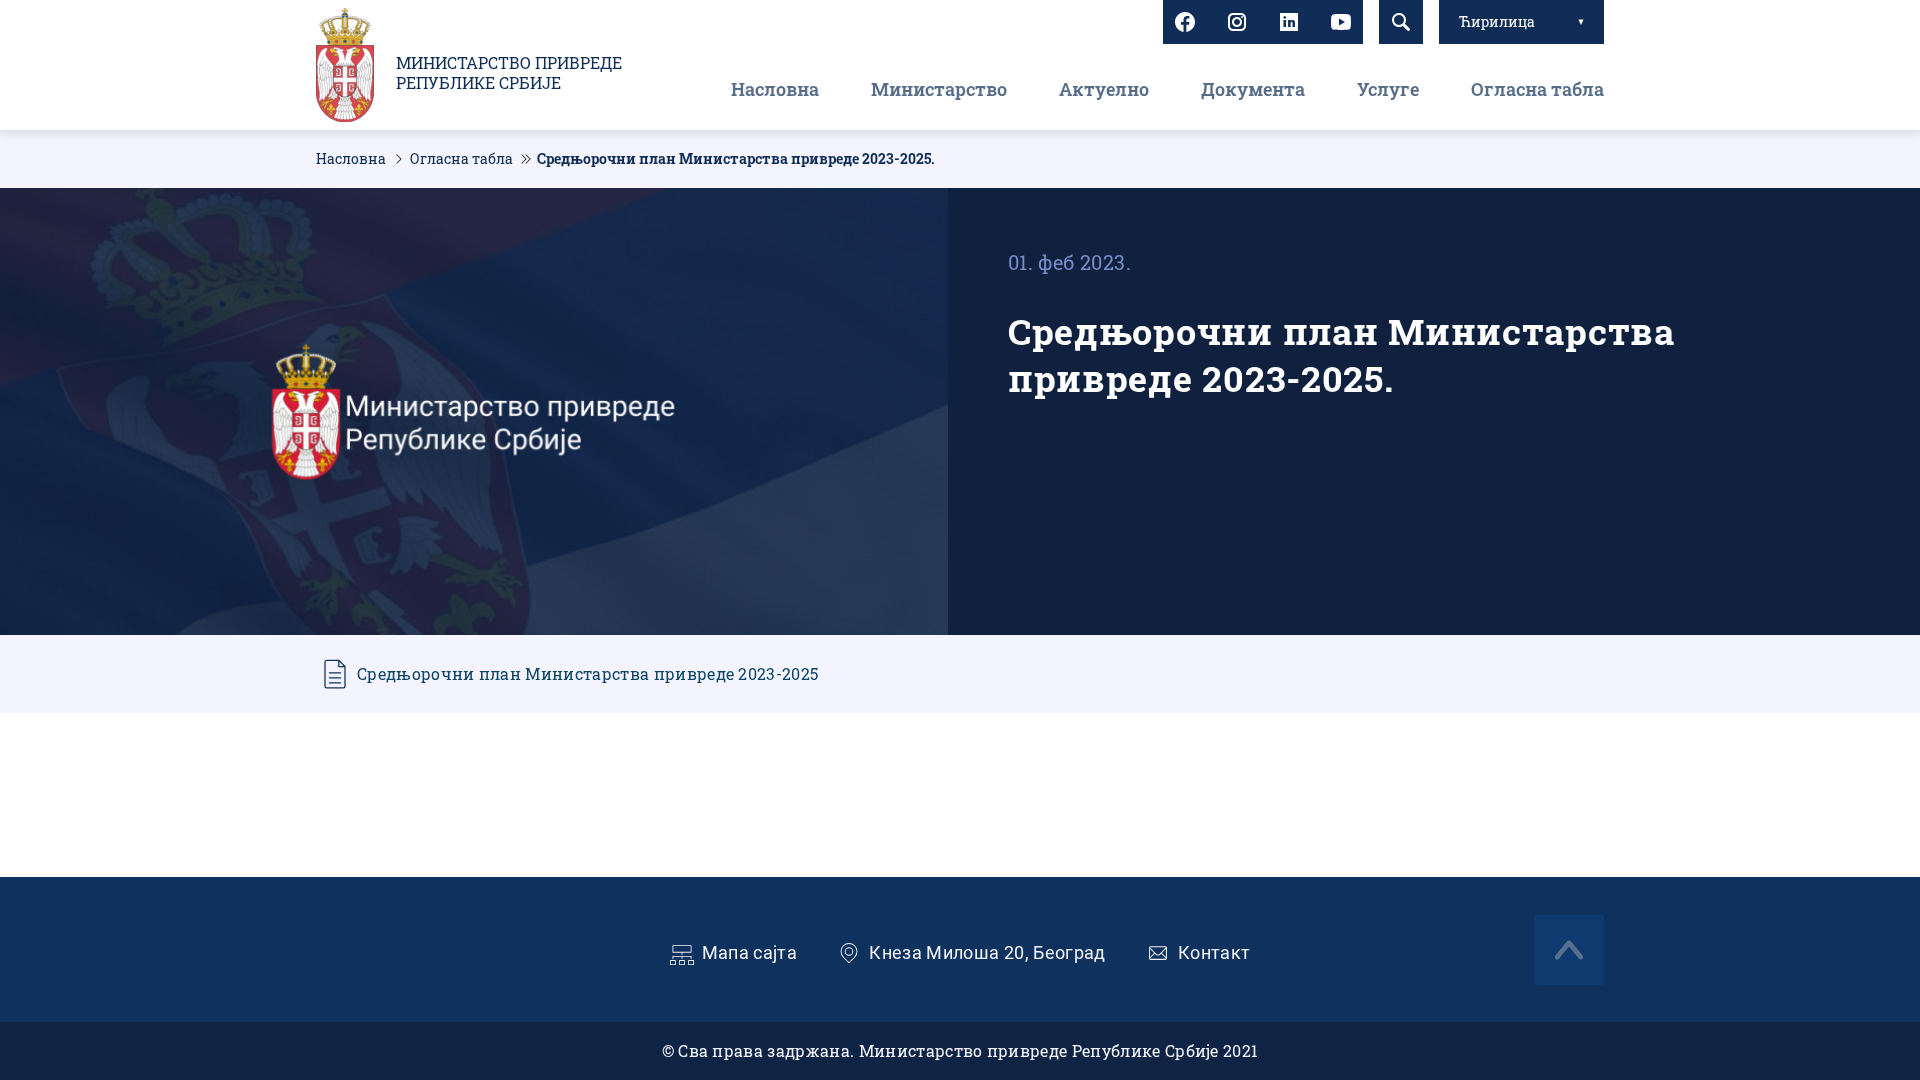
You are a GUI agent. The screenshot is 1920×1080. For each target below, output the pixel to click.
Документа (1253, 89)
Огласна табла (1537, 89)
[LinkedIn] (1289, 22)
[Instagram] (1237, 22)
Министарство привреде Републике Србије (509, 73)
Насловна (775, 89)
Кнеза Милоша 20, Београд (987, 952)
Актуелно (1104, 89)
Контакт (1214, 952)
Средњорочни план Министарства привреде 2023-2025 (587, 673)
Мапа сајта (750, 952)
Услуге (1388, 89)
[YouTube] (1341, 22)
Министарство (939, 89)
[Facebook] (1185, 22)
